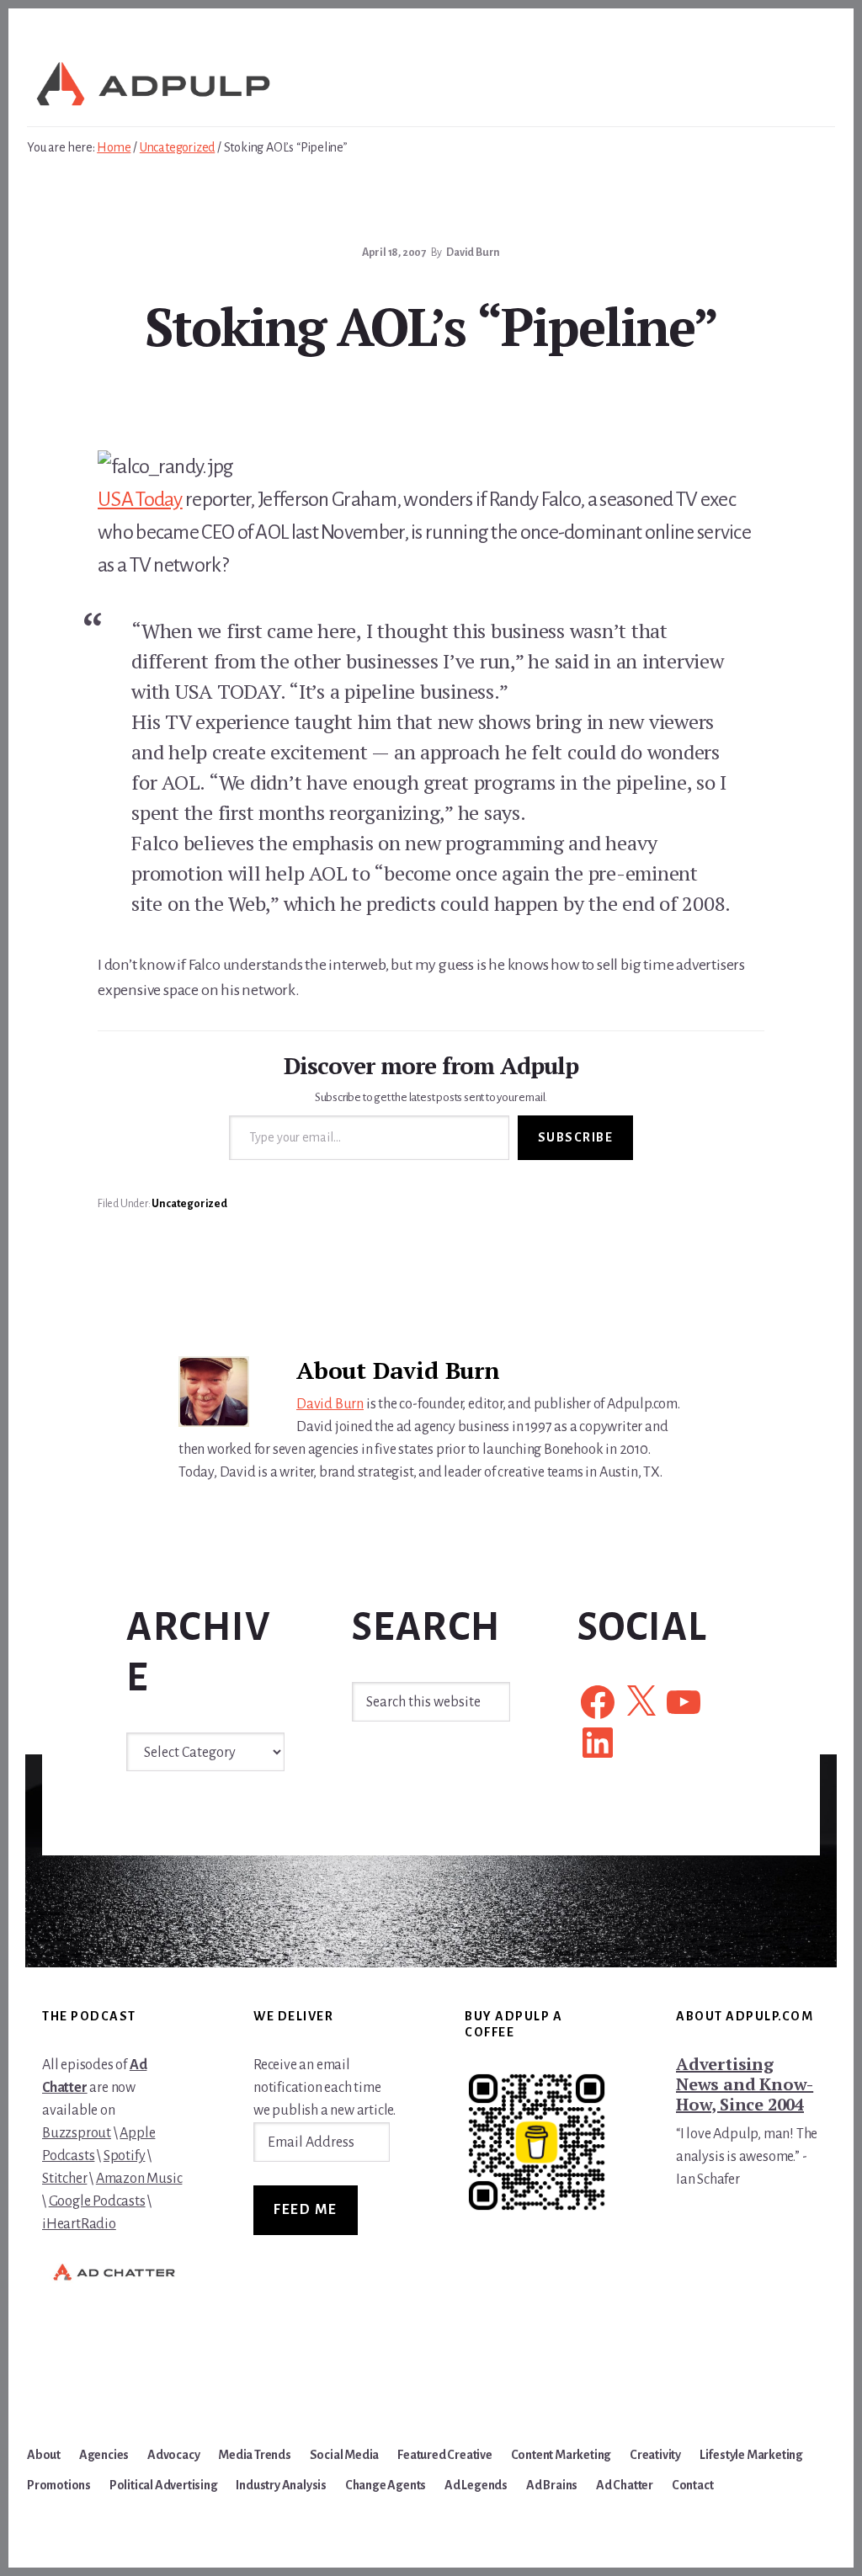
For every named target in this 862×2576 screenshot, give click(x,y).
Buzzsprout (77, 2133)
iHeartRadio (79, 2224)
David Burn (330, 1404)
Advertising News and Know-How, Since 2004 (745, 2084)
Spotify (125, 2156)
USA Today (140, 499)
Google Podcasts (97, 2201)
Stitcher (64, 2179)
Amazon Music (139, 2179)
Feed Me (306, 2210)
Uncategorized (189, 1204)
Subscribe (576, 1137)
